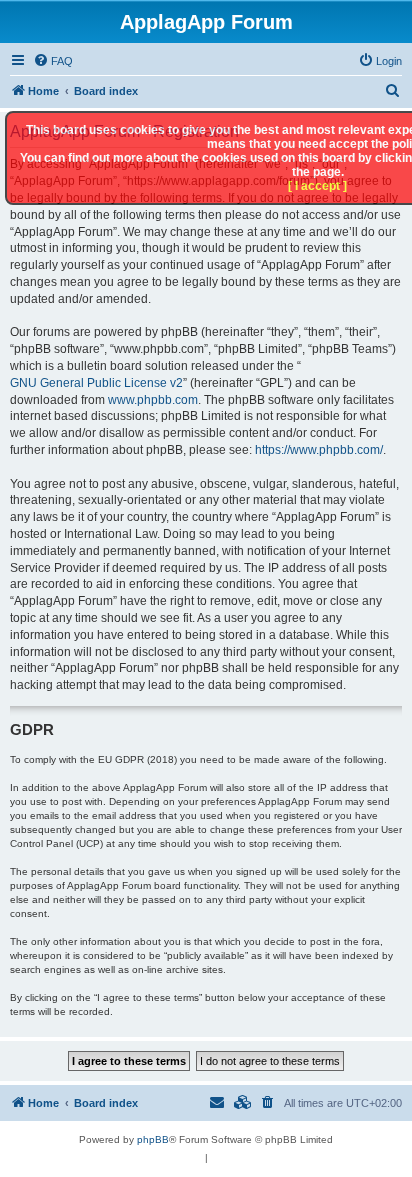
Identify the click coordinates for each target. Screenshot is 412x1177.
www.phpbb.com (153, 400)
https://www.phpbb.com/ (319, 450)
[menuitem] (53, 61)
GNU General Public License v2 (96, 383)
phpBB (153, 1139)
